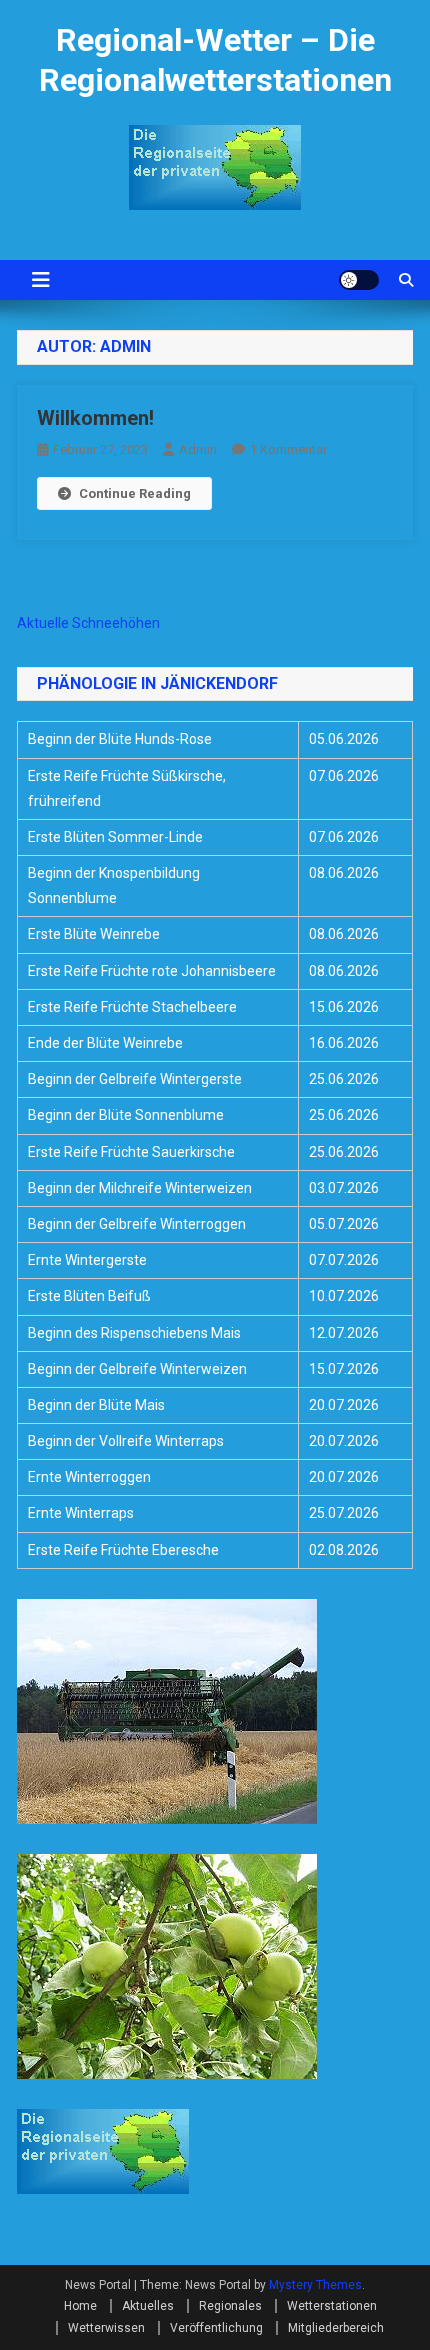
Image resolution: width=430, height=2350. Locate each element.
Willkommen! (95, 418)
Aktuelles (148, 2306)
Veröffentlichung (216, 2328)
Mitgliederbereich (336, 2328)
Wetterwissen (106, 2328)
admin (198, 449)
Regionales (230, 2306)
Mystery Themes (315, 2285)
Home (80, 2306)
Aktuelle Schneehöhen (88, 623)
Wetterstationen (332, 2306)
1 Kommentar (288, 449)
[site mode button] (359, 280)
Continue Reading (135, 493)
